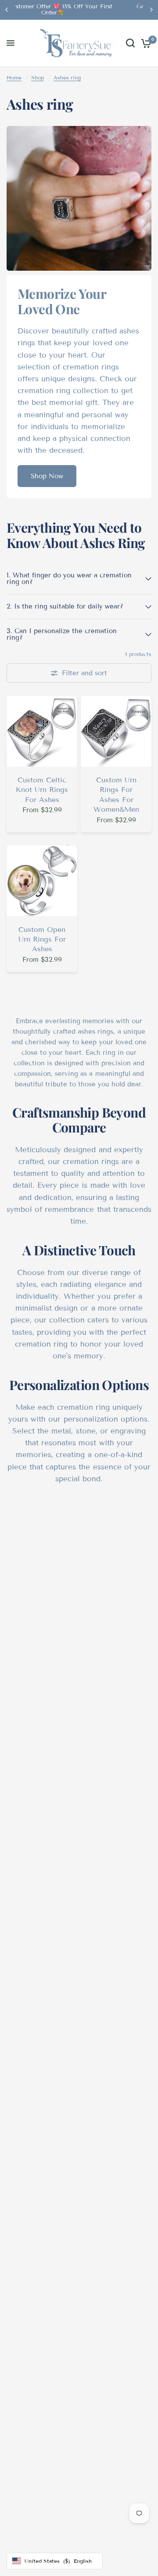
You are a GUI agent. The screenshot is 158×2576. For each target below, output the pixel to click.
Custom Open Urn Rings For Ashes (42, 939)
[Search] (130, 43)
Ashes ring (67, 77)
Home (14, 77)
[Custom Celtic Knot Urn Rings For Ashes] (42, 731)
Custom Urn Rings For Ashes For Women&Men (116, 795)
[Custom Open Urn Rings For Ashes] (42, 881)
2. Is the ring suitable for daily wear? (65, 606)
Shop (38, 77)
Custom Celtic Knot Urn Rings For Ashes (42, 790)
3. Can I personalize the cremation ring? (62, 634)
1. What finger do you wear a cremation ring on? (69, 579)
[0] (145, 43)
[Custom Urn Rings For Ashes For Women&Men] (116, 731)
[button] (47, 476)
